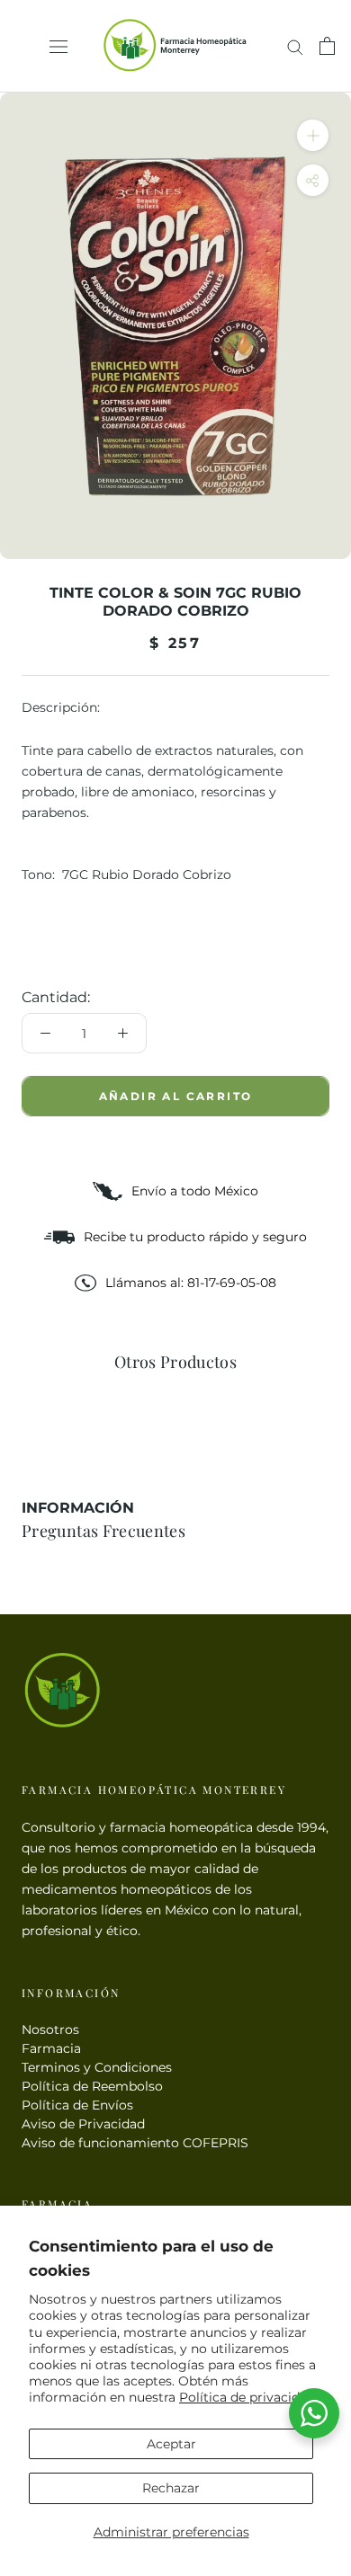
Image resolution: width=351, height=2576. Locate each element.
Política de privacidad (247, 2397)
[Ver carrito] (327, 46)
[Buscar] (295, 46)
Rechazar (171, 2488)
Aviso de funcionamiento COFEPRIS (135, 2143)
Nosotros (50, 2030)
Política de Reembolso (92, 2086)
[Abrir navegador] (58, 46)
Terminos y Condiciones (97, 2067)
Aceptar (171, 2444)
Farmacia (51, 2048)
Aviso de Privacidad (83, 2124)
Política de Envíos (77, 2105)
